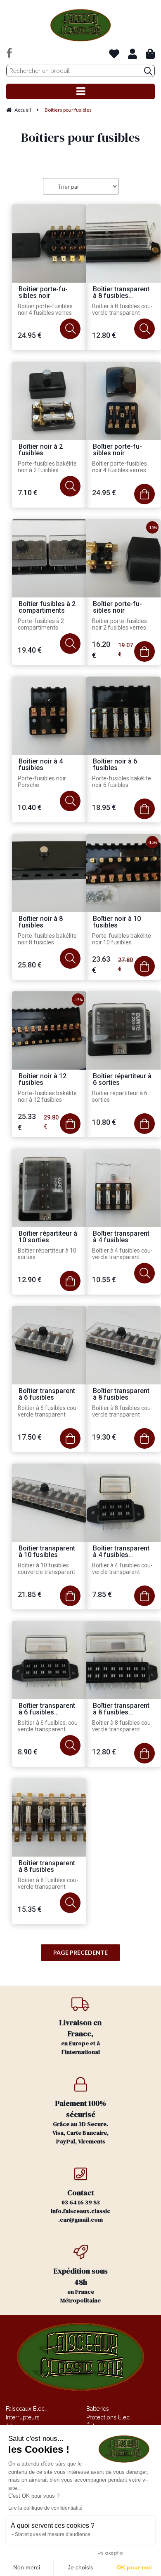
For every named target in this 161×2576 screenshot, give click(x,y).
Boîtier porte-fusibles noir (43, 293)
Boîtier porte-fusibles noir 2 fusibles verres (120, 624)
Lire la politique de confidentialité (45, 2508)
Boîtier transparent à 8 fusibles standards (121, 293)
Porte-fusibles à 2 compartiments (41, 624)
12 (104, 335)
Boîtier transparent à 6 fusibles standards (47, 1709)
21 (30, 1594)
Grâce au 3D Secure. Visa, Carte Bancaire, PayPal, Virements (80, 2122)
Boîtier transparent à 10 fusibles (47, 1552)
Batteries (98, 2409)
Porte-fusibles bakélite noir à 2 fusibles (47, 467)
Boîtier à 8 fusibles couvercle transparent (122, 309)
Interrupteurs (23, 2417)
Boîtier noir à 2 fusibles (41, 450)
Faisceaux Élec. (26, 2409)
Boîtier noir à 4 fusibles (41, 765)
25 (30, 965)
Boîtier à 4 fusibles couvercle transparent (122, 1254)
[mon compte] (133, 54)
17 (30, 1437)
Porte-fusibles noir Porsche (42, 782)
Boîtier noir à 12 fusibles (43, 1080)
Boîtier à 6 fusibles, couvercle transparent (49, 1726)
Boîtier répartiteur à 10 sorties (48, 1237)
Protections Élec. (109, 2417)
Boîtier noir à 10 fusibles (117, 922)
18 (104, 807)
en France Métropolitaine (81, 2285)
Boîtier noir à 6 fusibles (115, 765)
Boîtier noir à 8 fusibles (41, 922)
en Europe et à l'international (80, 2037)
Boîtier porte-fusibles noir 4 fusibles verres (45, 309)
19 (30, 650)
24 (30, 335)
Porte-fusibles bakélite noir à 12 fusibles (47, 1096)
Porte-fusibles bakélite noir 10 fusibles (122, 939)
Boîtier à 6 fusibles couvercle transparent (48, 1411)
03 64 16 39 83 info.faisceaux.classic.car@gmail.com (80, 2206)
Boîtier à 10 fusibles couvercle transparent (46, 1569)
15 (30, 1909)
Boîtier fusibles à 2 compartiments (47, 608)
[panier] (150, 54)
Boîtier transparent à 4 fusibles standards (121, 1552)
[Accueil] (80, 25)
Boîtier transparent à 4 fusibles (121, 1237)
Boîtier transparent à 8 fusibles (121, 1395)
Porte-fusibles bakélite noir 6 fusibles (122, 782)
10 (30, 807)
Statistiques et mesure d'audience (53, 2534)
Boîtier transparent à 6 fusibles (47, 1395)
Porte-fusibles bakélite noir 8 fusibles (47, 939)
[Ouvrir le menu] (80, 91)
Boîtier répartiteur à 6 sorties (122, 1080)
